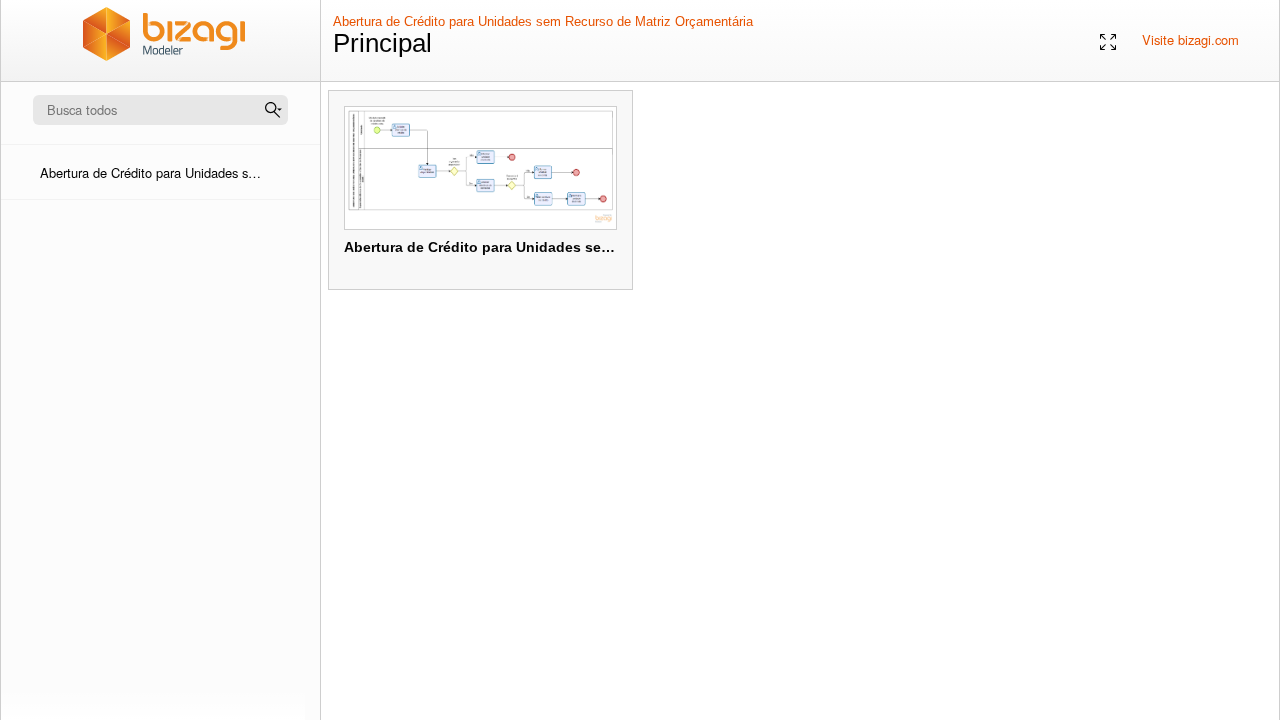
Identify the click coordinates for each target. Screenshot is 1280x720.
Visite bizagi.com (1190, 39)
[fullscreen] (1108, 40)
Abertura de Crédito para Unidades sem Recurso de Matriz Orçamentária (543, 21)
